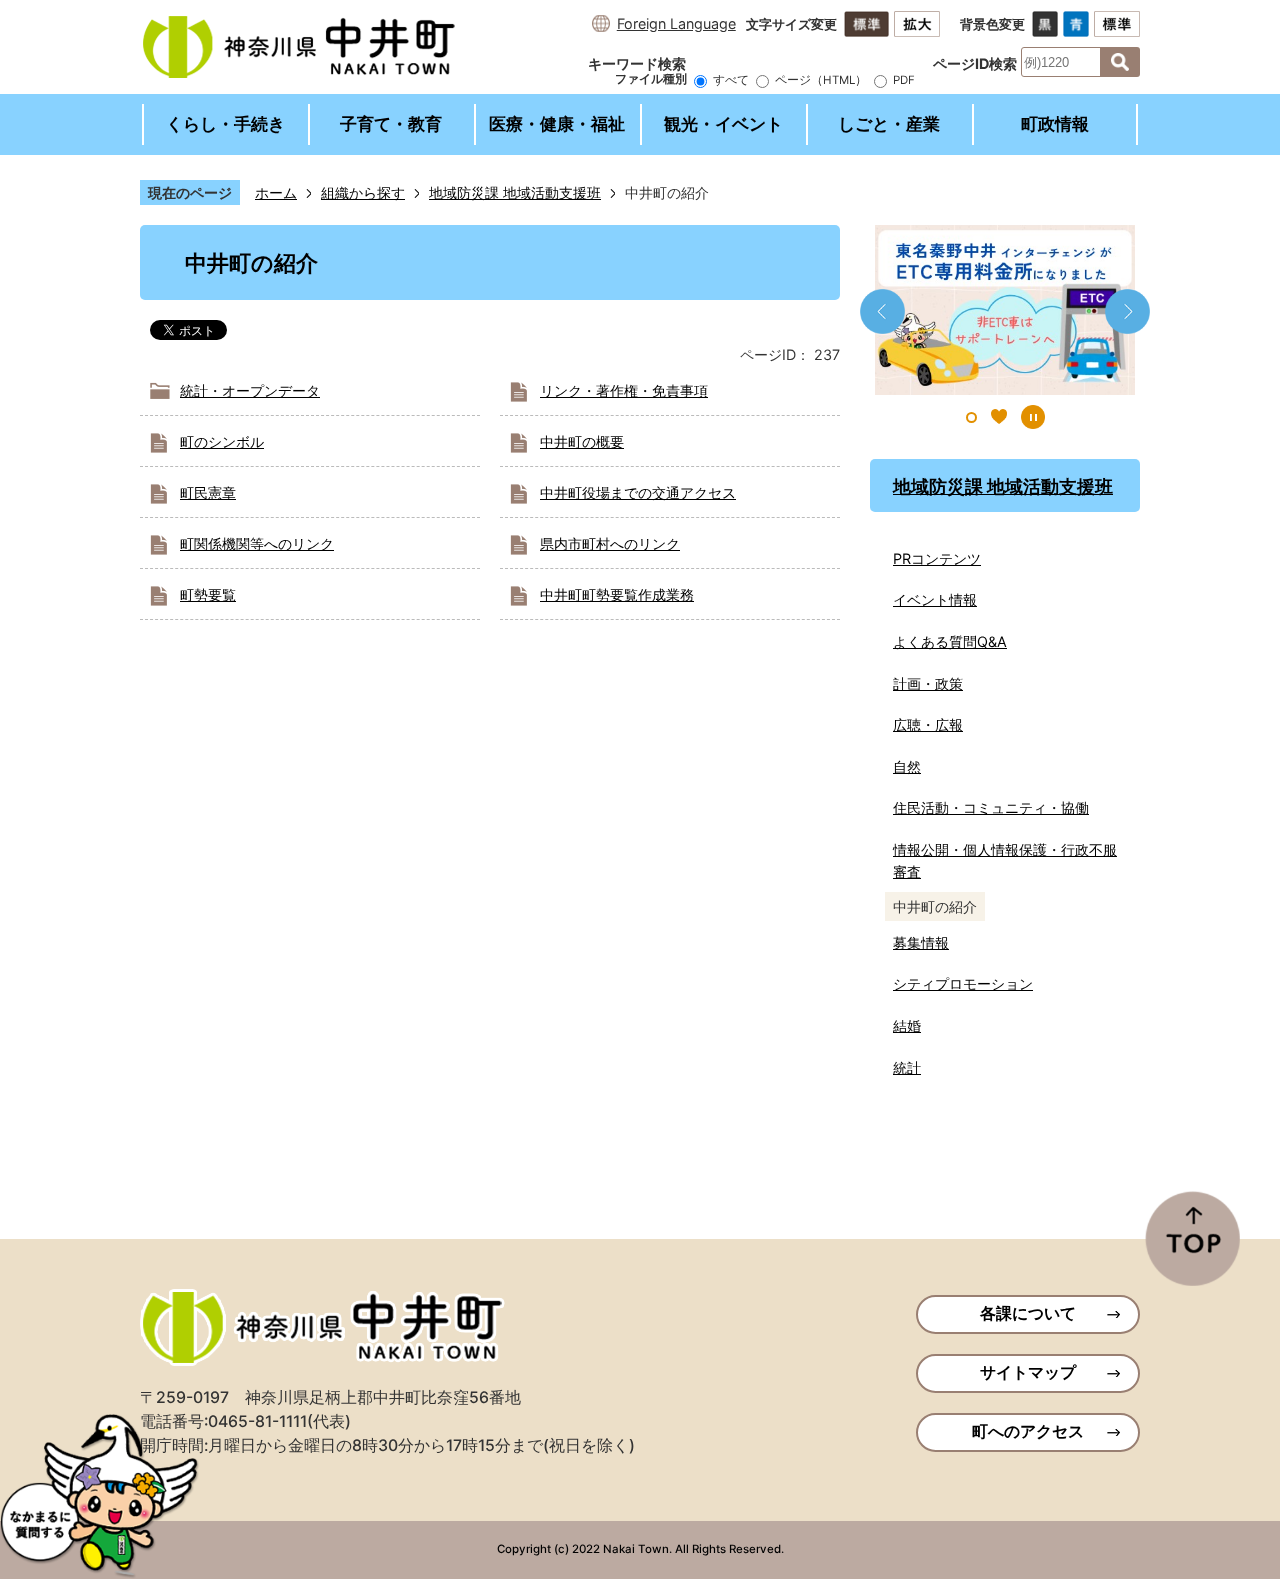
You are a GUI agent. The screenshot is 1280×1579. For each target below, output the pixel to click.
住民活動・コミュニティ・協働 (991, 807)
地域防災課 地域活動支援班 (515, 192)
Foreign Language (676, 23)
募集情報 (921, 942)
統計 (907, 1067)
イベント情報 (935, 599)
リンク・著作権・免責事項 (624, 390)
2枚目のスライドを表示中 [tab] (999, 417)
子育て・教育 (391, 124)
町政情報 (1055, 124)
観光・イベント (723, 124)
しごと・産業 (889, 124)
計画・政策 (928, 683)
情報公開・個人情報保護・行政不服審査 (1005, 860)
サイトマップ (1028, 1372)
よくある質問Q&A (950, 641)
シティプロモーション (963, 983)
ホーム (276, 192)
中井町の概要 (582, 441)
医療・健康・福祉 (557, 124)
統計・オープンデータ (250, 390)
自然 (907, 766)
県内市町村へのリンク (610, 543)
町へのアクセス (1028, 1431)
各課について (1028, 1313)
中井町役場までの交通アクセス (638, 492)
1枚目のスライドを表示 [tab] (971, 417)
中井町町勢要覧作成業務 (617, 594)
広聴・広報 (928, 724)
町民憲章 (208, 492)
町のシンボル (222, 441)
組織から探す (363, 192)
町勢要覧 (208, 594)
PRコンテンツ (937, 558)
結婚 (907, 1025)
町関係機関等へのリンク (257, 543)
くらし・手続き (225, 124)
